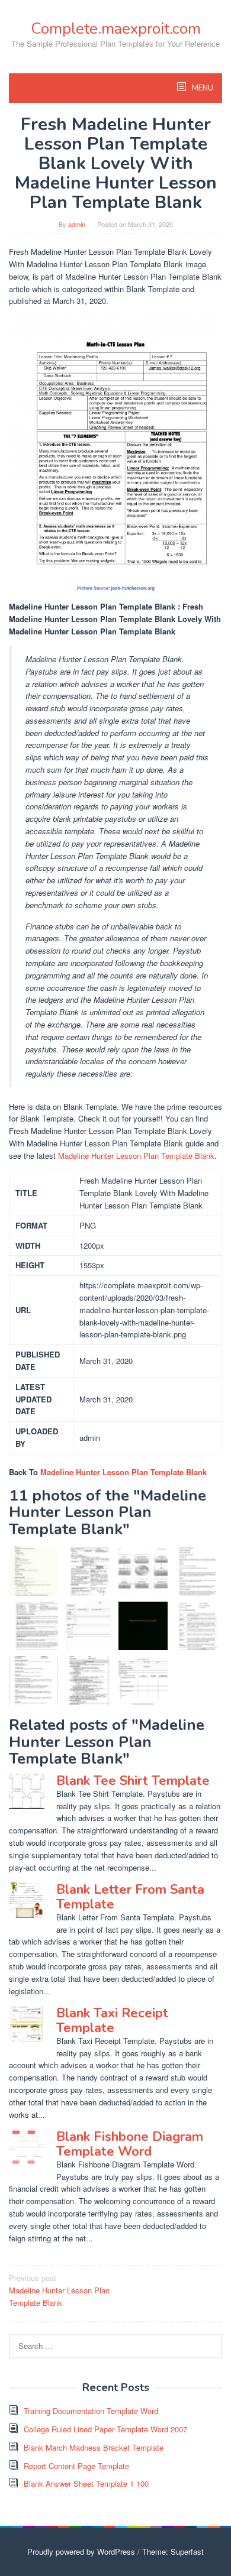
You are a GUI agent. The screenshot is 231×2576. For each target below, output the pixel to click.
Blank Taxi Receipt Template (112, 2020)
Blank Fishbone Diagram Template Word (130, 2144)
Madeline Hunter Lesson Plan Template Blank (136, 1156)
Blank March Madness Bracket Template (94, 2447)
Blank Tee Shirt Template (133, 1781)
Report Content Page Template (76, 2466)
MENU (202, 88)
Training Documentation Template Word (91, 2411)
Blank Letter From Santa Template (130, 1897)
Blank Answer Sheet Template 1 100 (86, 2483)
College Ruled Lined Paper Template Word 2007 (105, 2429)
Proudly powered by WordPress (81, 2551)
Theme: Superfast (173, 2551)
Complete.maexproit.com (116, 29)
